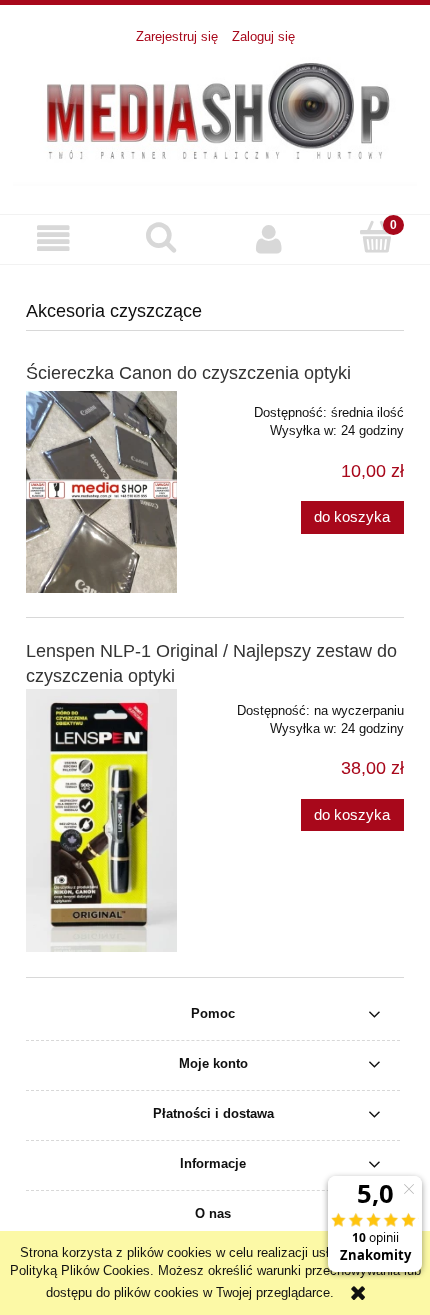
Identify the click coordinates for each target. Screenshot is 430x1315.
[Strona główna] (215, 119)
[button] (54, 238)
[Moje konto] (269, 238)
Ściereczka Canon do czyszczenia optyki (188, 373)
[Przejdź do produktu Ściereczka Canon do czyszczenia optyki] (101, 492)
